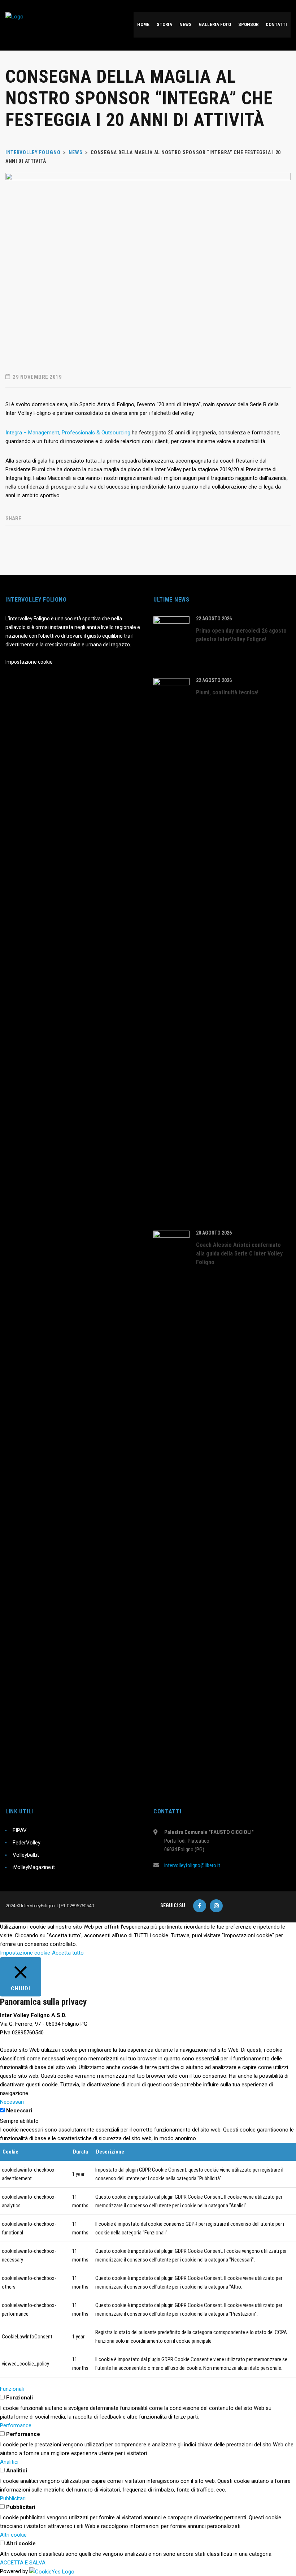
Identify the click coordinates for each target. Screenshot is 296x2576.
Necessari (19, 2111)
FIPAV (20, 1830)
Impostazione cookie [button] (25, 1953)
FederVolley (27, 1843)
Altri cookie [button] (13, 2535)
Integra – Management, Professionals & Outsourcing (68, 433)
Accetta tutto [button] (68, 1953)
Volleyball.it (26, 1855)
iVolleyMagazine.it (34, 1867)
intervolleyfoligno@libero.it (192, 1865)
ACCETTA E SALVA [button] (23, 2563)
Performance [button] (16, 2425)
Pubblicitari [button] (13, 2498)
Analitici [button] (9, 2462)
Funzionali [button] (12, 2389)
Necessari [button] (12, 2102)
